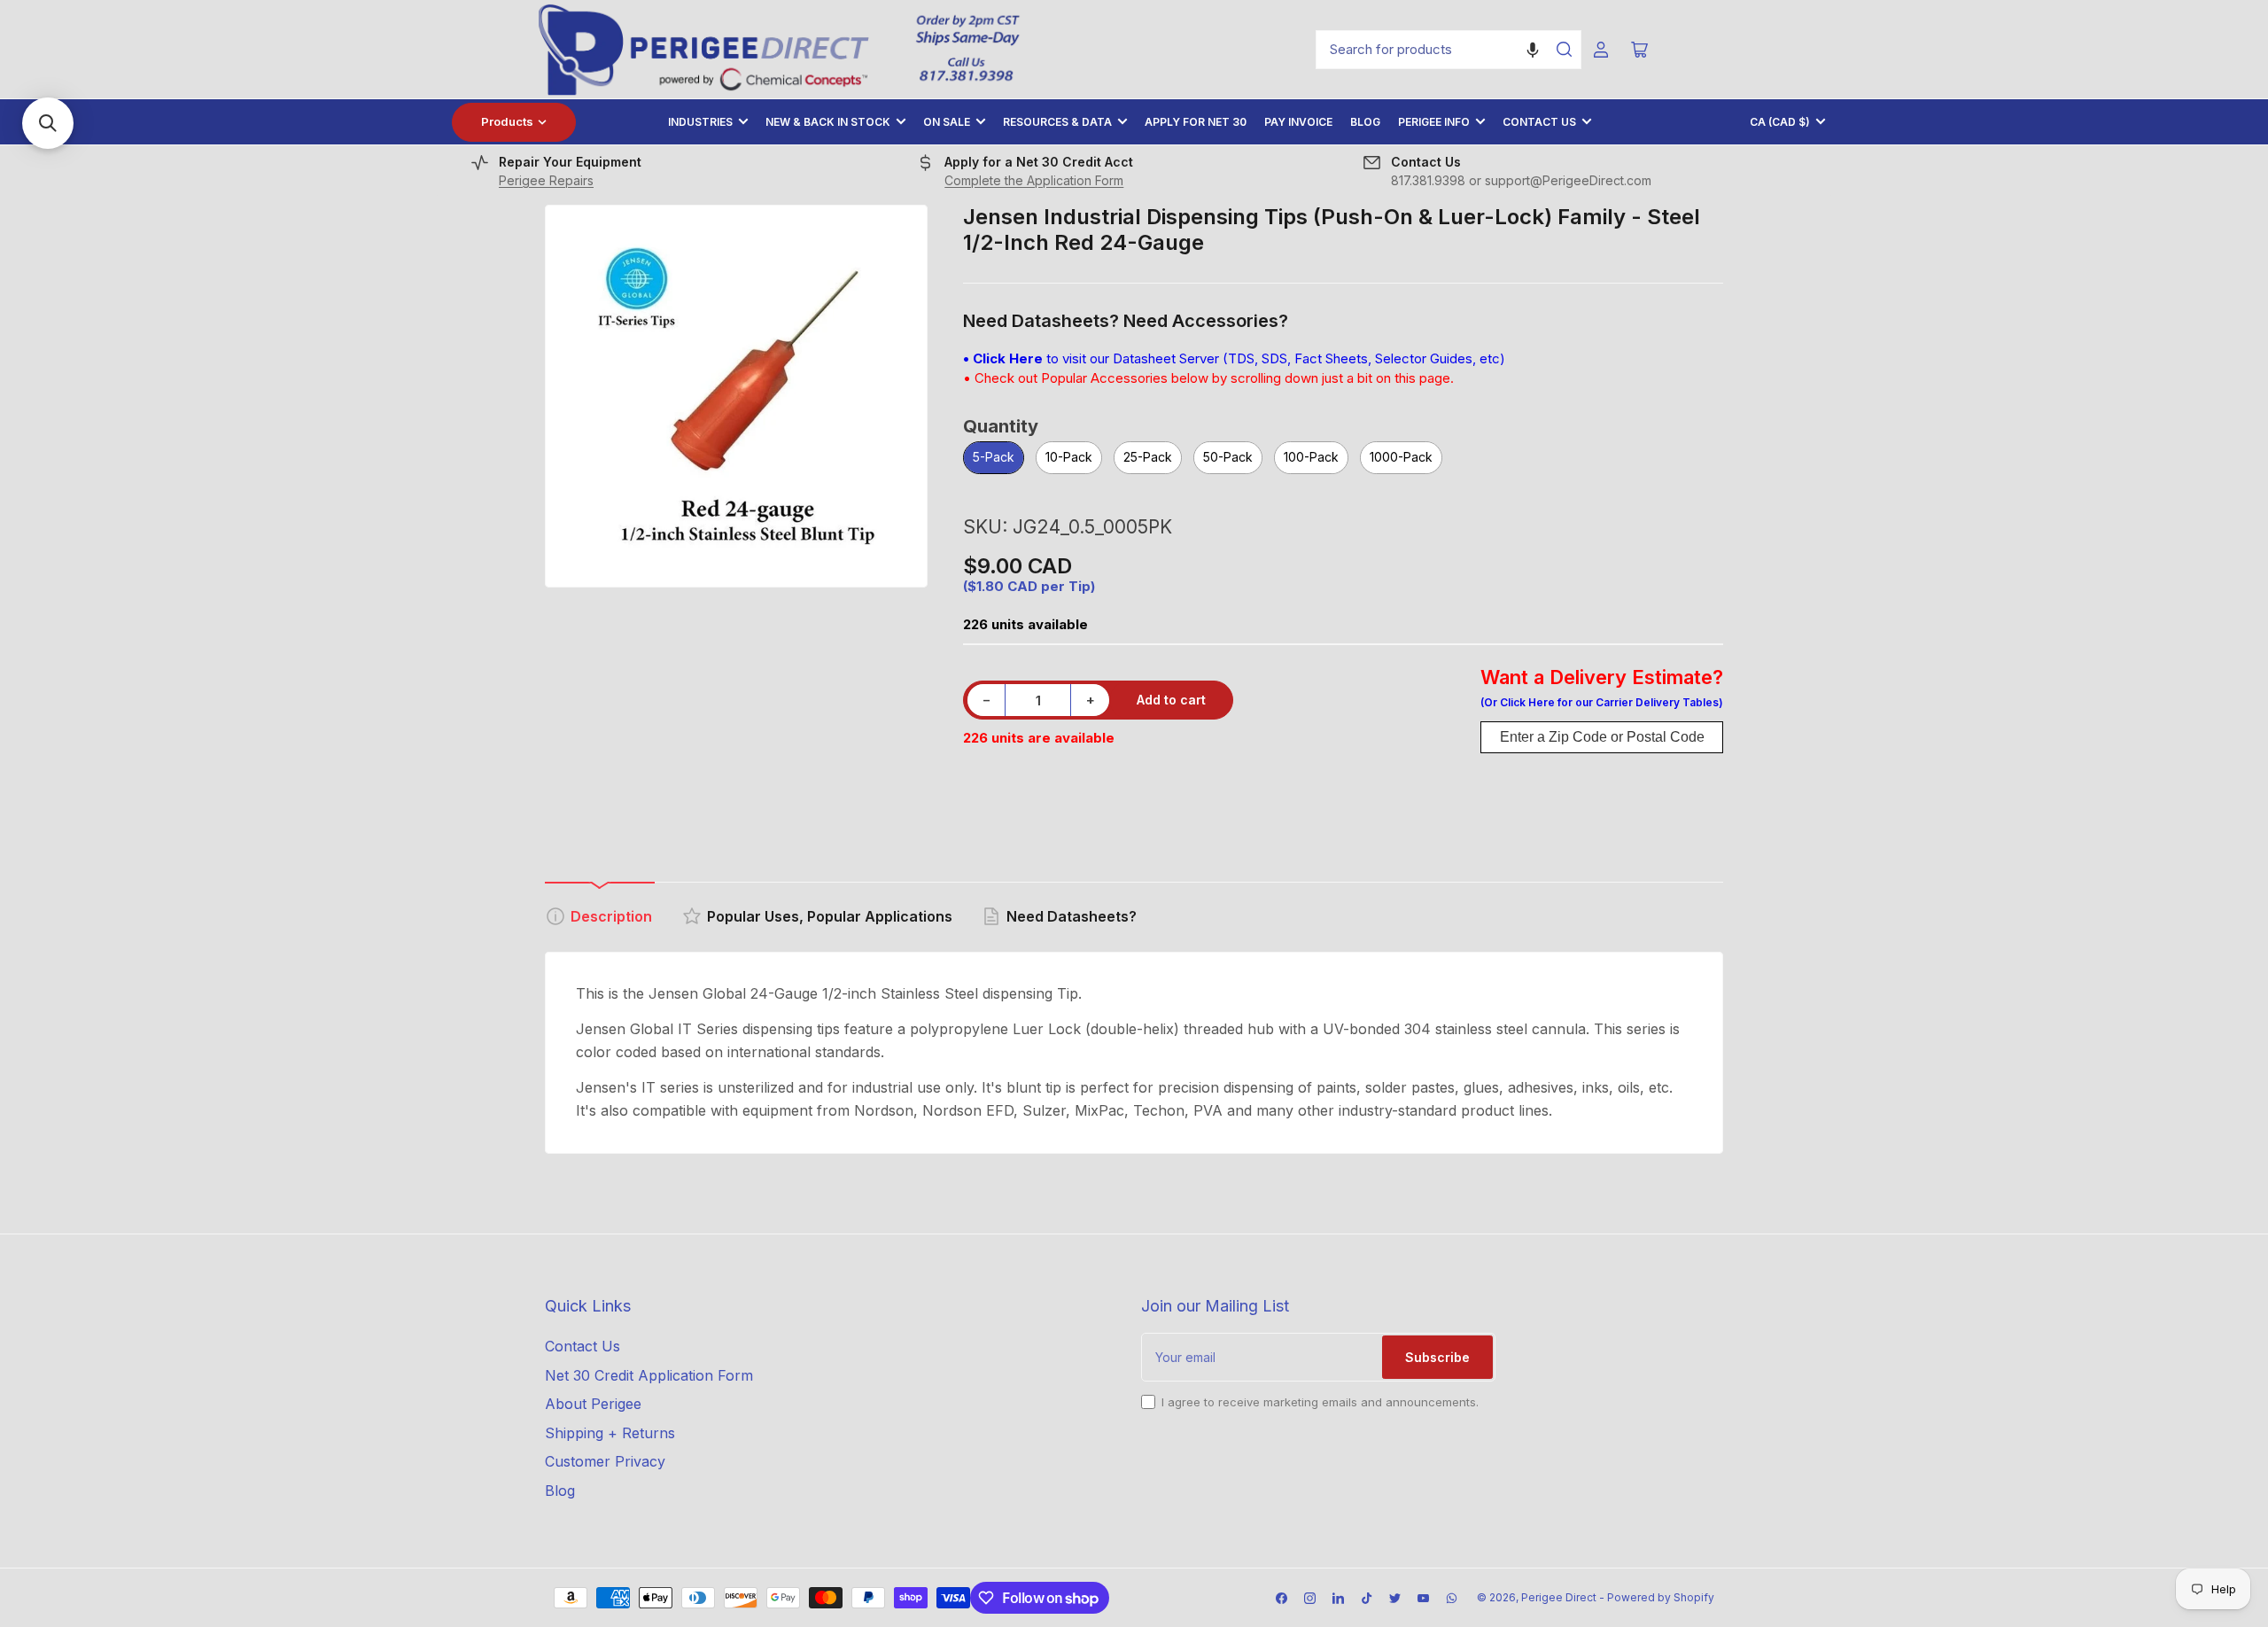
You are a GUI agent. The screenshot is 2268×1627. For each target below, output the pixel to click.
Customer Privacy (605, 1461)
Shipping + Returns (610, 1433)
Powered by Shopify (1661, 1597)
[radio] (994, 459)
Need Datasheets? (1072, 916)
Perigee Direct (1559, 1597)
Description (611, 916)
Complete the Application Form (1034, 180)
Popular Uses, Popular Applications (830, 916)
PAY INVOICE (1298, 122)
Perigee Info (1434, 122)
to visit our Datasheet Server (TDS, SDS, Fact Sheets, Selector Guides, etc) (1234, 358)
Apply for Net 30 (1196, 122)
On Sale (947, 122)
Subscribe (1437, 1357)
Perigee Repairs (546, 180)
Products (507, 121)
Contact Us (1539, 122)
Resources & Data (1057, 122)
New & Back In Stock (828, 122)
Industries (700, 122)
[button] (1533, 50)
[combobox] (1449, 50)
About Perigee (593, 1404)
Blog (1365, 122)
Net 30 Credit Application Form (649, 1375)
